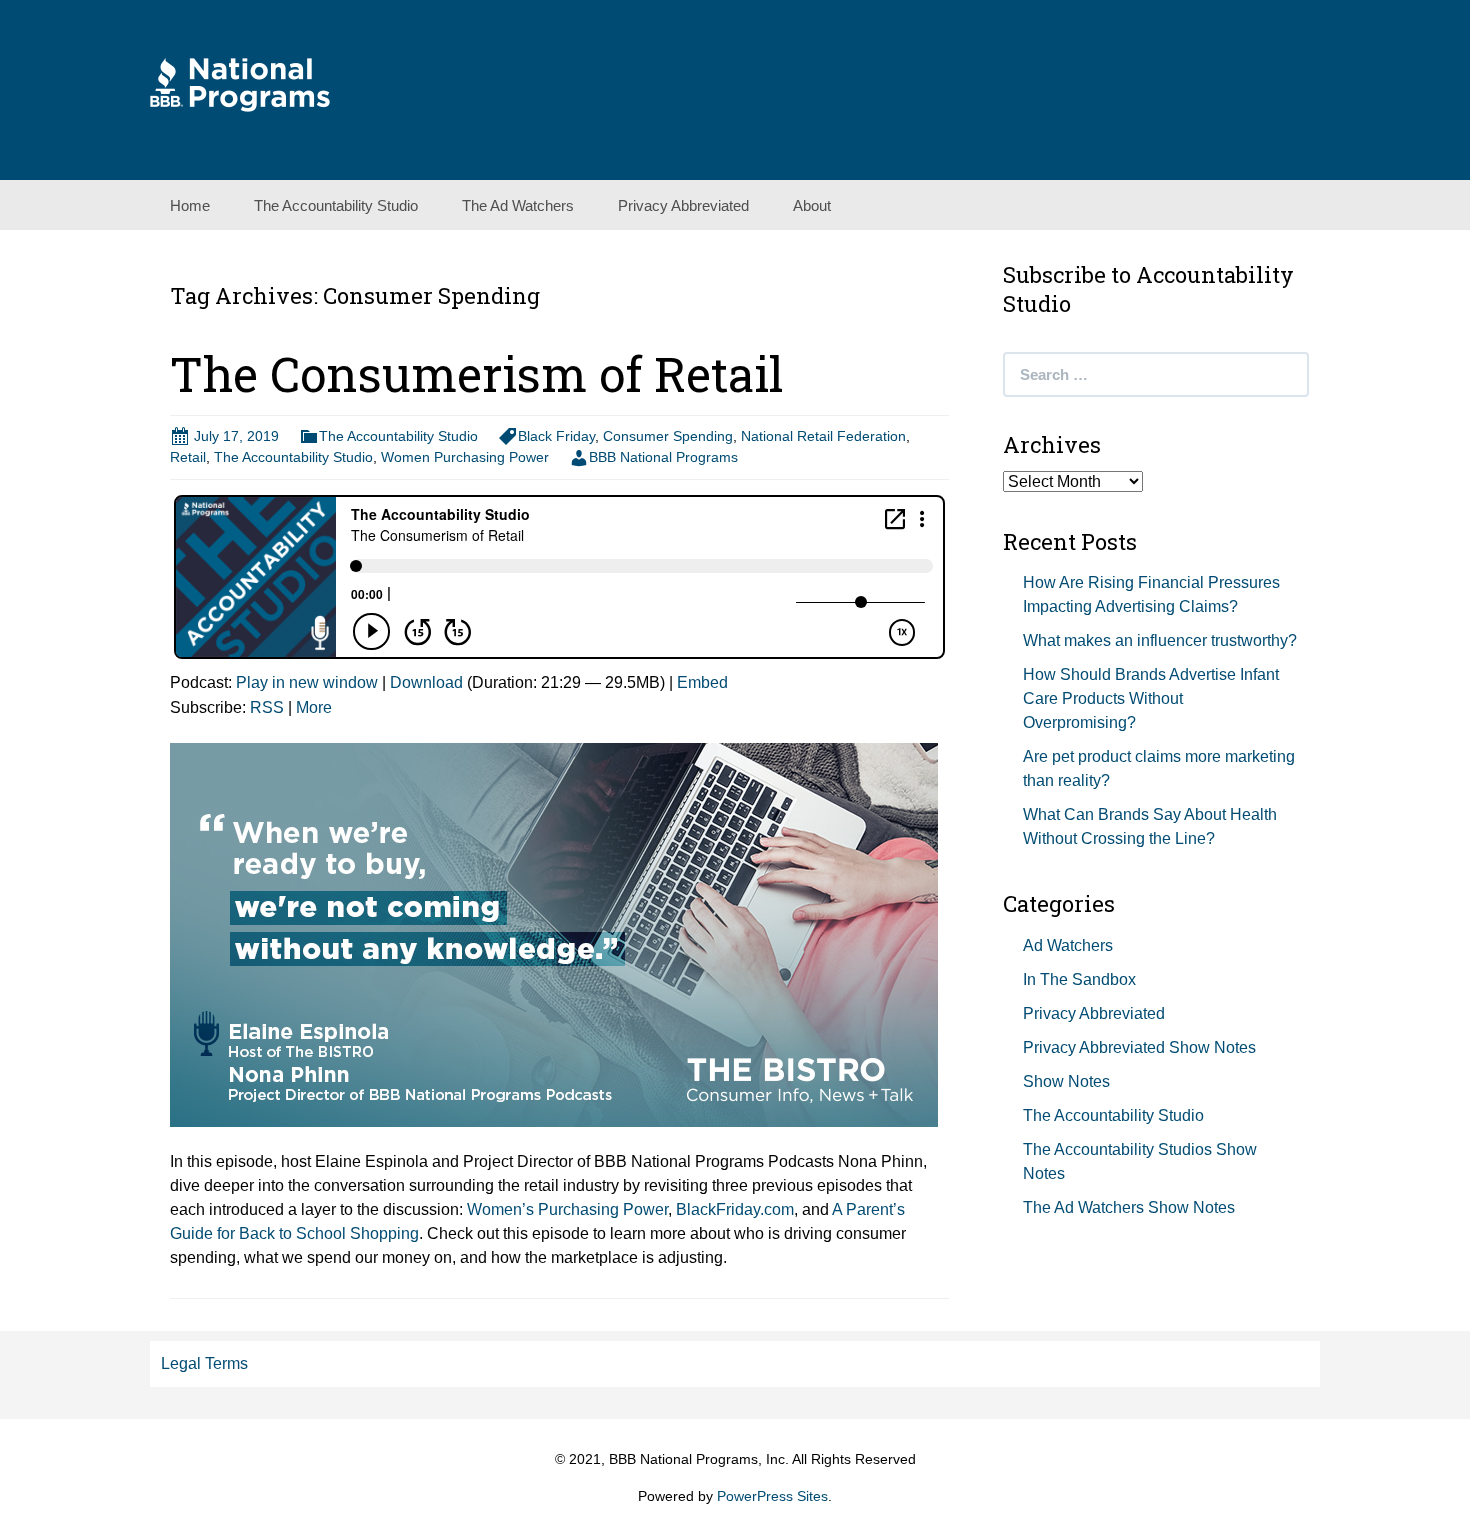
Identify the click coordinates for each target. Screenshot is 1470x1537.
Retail (188, 457)
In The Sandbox (1079, 979)
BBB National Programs (663, 457)
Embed (702, 682)
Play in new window (307, 682)
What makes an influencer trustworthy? (1160, 640)
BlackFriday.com (735, 1209)
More (314, 707)
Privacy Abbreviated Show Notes (1139, 1047)
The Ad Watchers (518, 205)
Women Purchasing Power (465, 457)
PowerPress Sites (772, 1496)
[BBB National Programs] (240, 83)
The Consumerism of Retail (477, 373)
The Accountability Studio (336, 205)
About (812, 205)
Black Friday (556, 436)
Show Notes (1066, 1081)
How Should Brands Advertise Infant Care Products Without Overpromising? (1151, 698)
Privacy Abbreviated (683, 205)
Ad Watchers (1068, 945)
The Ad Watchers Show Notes (1129, 1207)
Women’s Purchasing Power (567, 1209)
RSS (267, 707)
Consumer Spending (668, 436)
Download (426, 682)
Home (190, 205)
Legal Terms (204, 1363)
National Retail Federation (823, 436)
